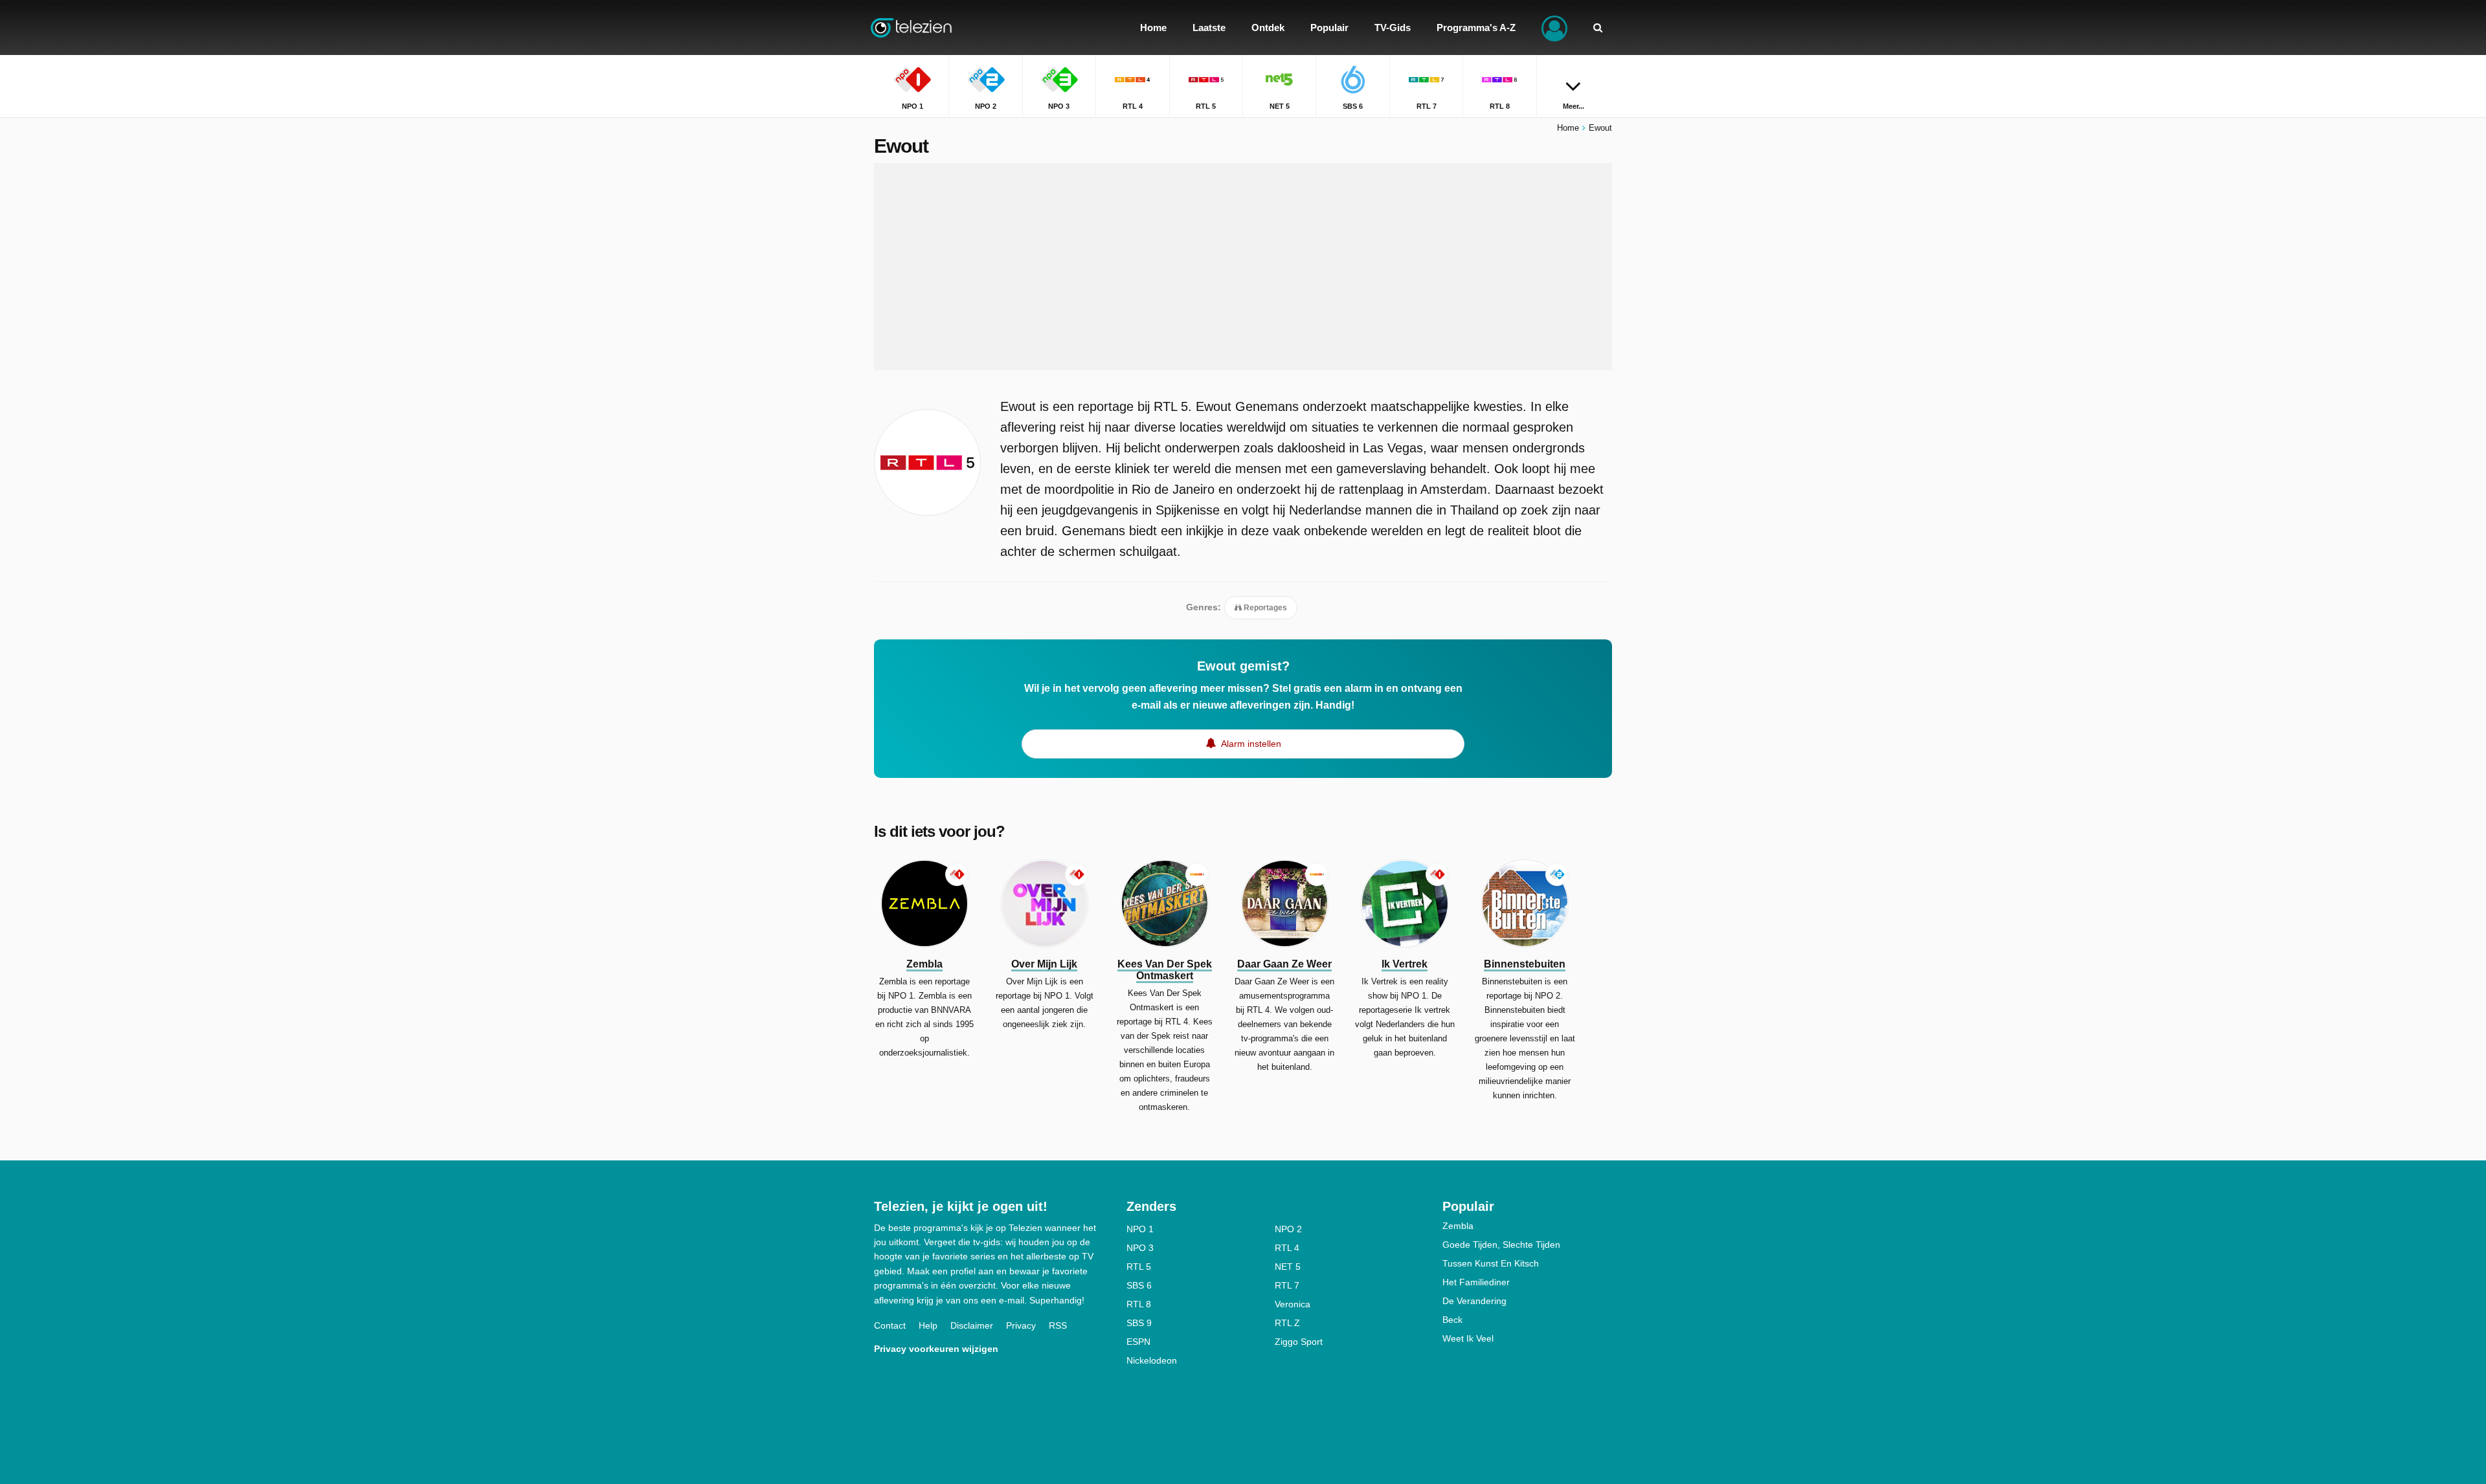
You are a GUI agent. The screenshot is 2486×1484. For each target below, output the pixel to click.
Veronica (1293, 1304)
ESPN (1138, 1342)
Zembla (1458, 1226)
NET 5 (1288, 1267)
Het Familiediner (1476, 1282)
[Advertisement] (1243, 267)
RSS (1058, 1325)
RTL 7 (1287, 1285)
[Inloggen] (1554, 28)
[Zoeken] (1598, 28)
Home (1568, 128)
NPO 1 (1140, 1229)
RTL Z (1287, 1323)
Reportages (1264, 608)
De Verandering (1474, 1301)
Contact (890, 1325)
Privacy (1021, 1325)
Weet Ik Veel (1468, 1338)
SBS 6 (1139, 1285)
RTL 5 (1139, 1267)
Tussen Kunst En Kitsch (1491, 1263)
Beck (1452, 1320)
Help (928, 1325)
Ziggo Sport (1299, 1342)
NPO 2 (1288, 1229)
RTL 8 (1139, 1304)
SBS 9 (1139, 1323)
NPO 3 (1140, 1248)
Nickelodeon (1152, 1360)
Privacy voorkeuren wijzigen (936, 1349)
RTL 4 (1287, 1248)
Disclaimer (972, 1325)
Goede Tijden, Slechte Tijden (1501, 1245)
